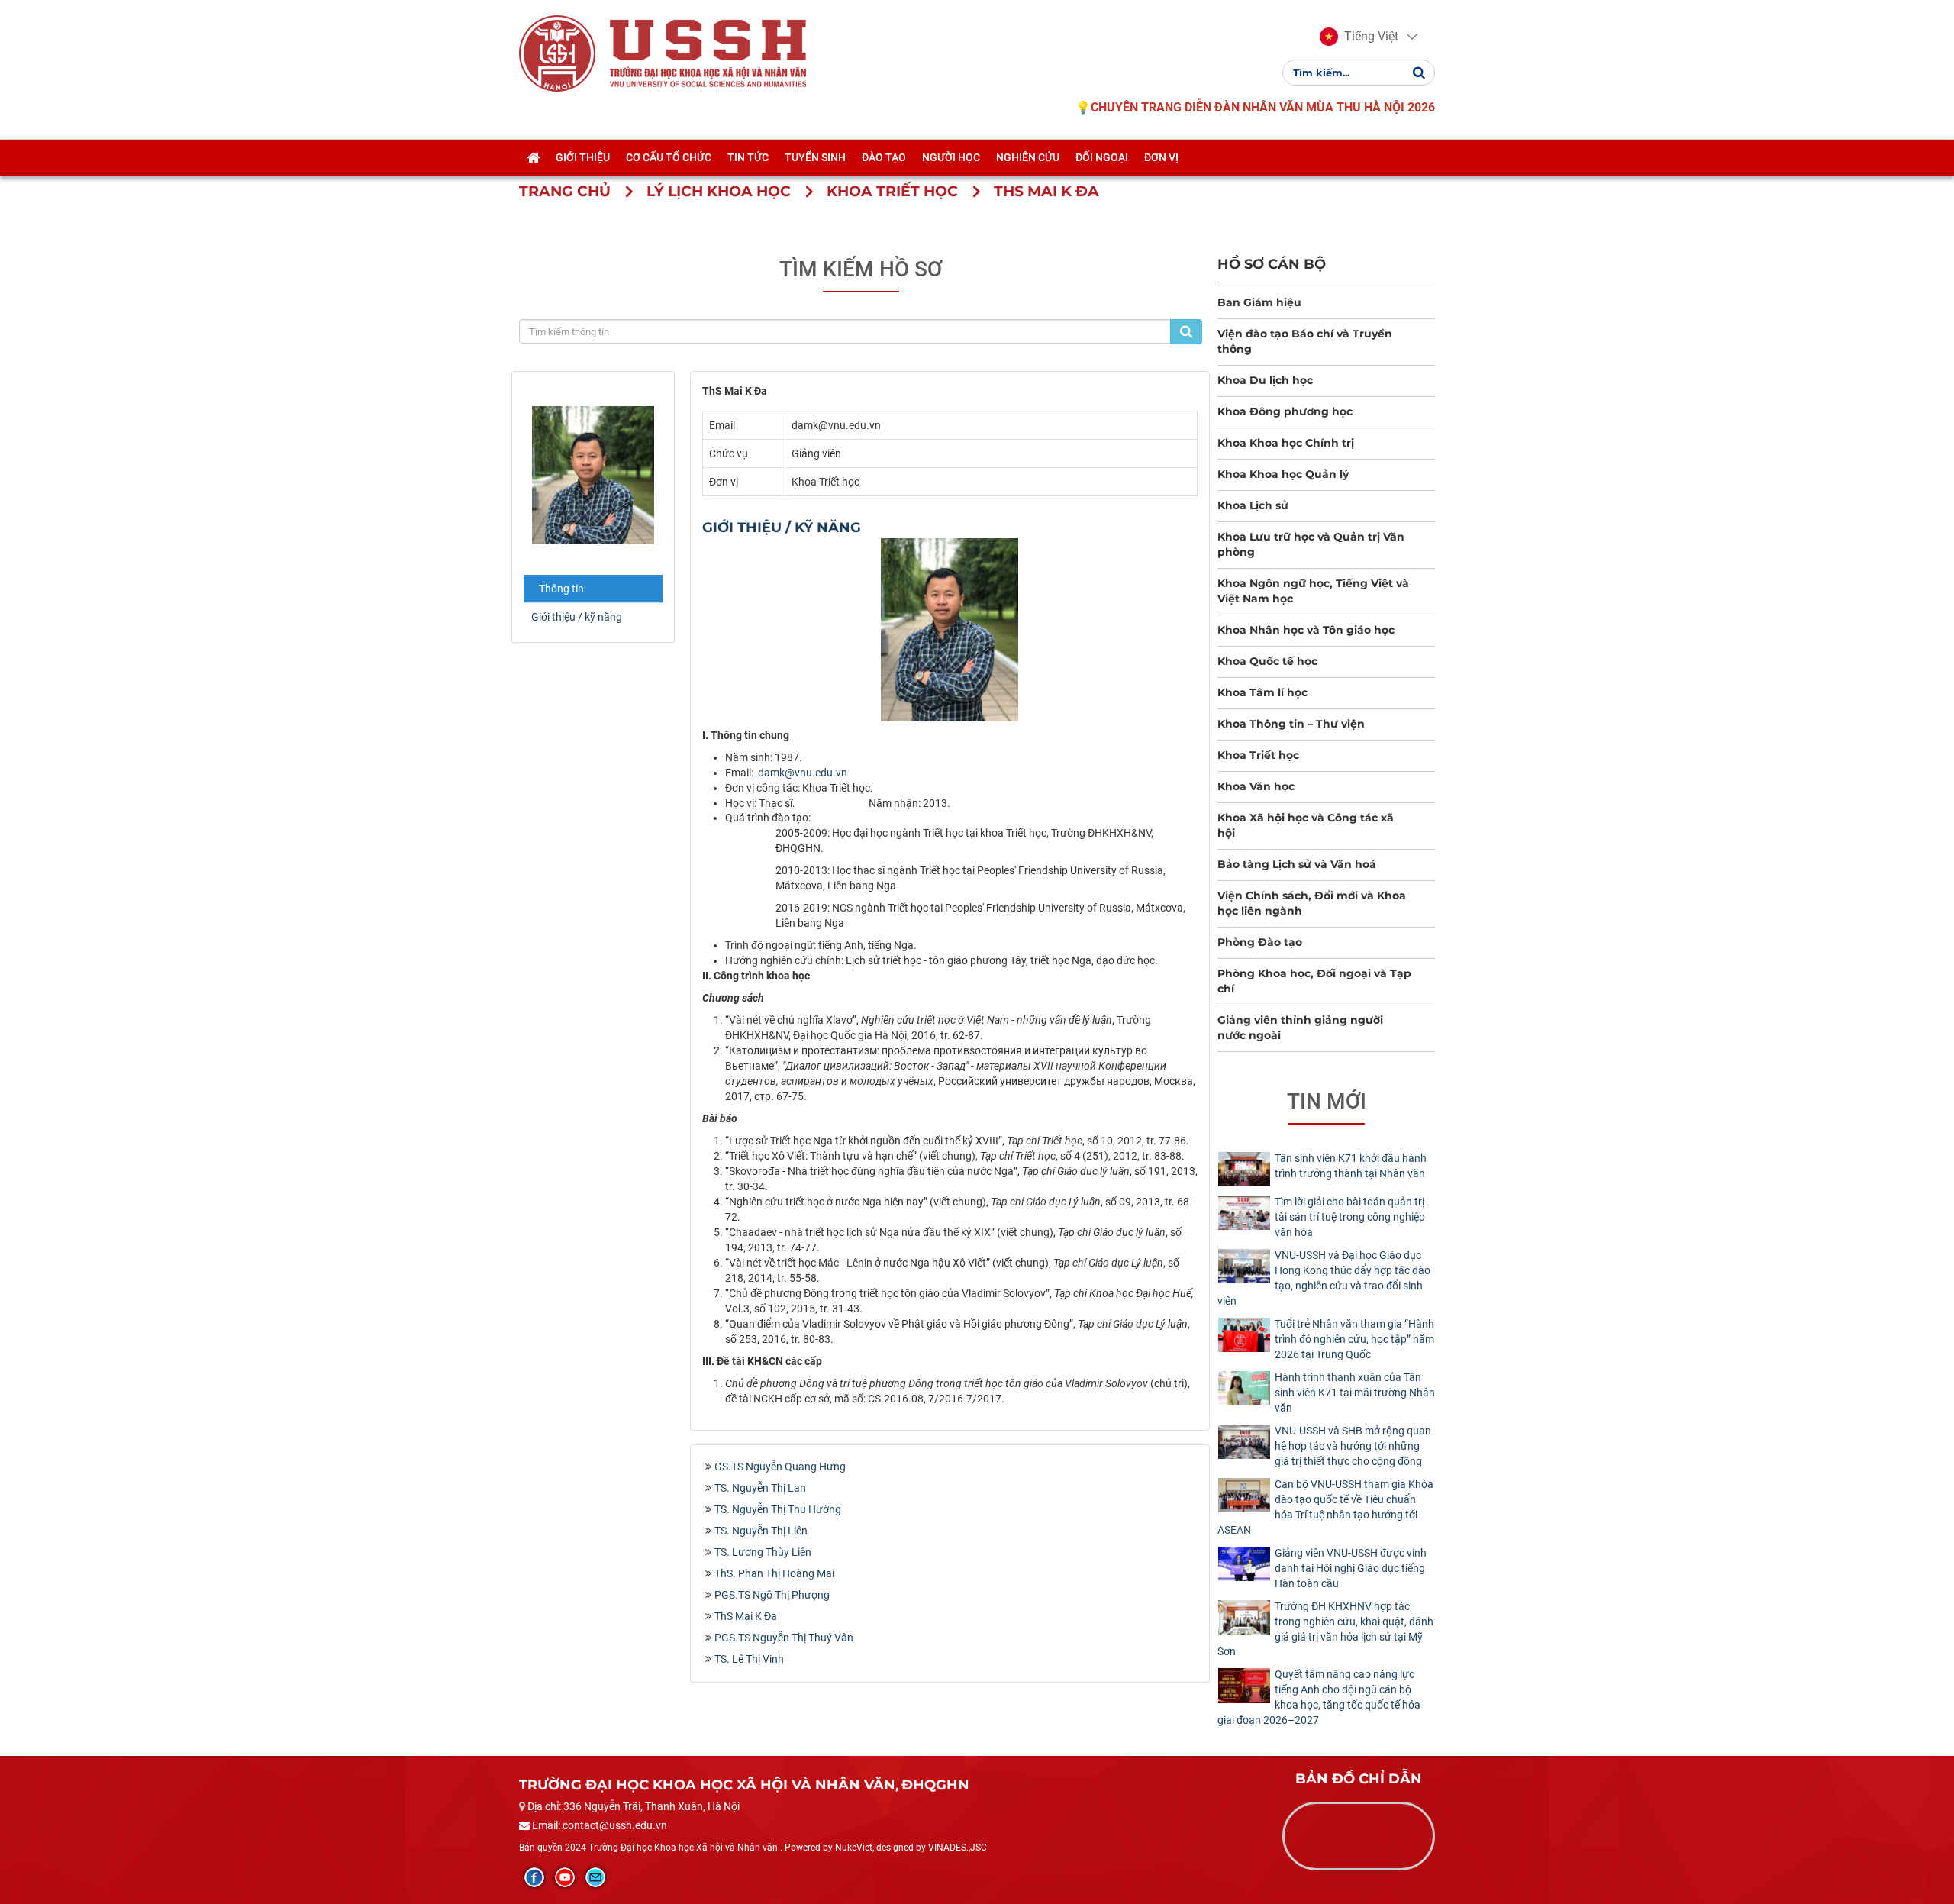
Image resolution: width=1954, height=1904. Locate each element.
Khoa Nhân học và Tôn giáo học (1306, 630)
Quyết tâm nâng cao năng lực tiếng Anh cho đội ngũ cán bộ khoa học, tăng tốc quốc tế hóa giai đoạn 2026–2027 (1319, 1697)
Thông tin (561, 589)
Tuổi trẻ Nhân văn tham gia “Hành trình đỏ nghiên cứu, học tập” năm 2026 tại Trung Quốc (1354, 1339)
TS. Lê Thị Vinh (749, 1659)
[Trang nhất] (533, 157)
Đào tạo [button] (884, 157)
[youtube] (565, 1877)
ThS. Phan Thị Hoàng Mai (774, 1573)
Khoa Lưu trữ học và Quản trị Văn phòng (1311, 544)
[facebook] (534, 1877)
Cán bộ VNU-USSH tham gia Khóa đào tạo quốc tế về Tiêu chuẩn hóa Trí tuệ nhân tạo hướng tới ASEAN (1325, 1507)
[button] (1359, 37)
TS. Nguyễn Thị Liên (761, 1531)
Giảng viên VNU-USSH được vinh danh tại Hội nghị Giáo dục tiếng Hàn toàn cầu (1351, 1568)
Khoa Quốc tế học (1267, 661)
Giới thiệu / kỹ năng (577, 617)
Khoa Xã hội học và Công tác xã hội (1306, 825)
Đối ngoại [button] (1102, 157)
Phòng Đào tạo (1260, 942)
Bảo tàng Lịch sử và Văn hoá (1297, 864)
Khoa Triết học (1258, 755)
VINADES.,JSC (958, 1848)
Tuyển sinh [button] (815, 157)
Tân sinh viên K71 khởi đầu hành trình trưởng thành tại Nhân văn (1351, 1166)
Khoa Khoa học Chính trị (1286, 443)
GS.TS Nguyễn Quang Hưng (780, 1467)
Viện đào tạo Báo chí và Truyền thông (1305, 341)
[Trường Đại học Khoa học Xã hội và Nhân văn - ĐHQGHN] (557, 53)
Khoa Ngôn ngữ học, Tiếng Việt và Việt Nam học (1313, 591)
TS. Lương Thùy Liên (763, 1552)
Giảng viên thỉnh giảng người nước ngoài (1300, 1028)
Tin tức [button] (748, 157)
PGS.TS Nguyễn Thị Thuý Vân (784, 1638)
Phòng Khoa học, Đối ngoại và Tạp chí (1314, 981)
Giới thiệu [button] (583, 157)
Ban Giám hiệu (1259, 302)
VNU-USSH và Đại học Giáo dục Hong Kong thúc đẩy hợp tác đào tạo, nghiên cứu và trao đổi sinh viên (1324, 1278)
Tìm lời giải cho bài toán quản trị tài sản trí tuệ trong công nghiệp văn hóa (1350, 1217)
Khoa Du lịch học (1265, 380)
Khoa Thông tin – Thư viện (1291, 724)
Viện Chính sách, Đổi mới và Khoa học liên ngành (1312, 903)
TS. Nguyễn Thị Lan (760, 1488)
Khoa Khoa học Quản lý (1283, 474)
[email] (595, 1877)
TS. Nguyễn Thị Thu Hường (778, 1509)
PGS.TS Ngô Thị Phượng (772, 1595)
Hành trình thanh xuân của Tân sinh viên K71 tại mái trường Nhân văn (1355, 1393)
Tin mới (1327, 1101)
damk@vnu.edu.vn (803, 773)
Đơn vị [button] (1161, 157)
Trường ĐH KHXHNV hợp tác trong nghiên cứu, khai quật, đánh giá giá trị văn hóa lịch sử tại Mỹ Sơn (1325, 1629)
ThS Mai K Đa (746, 1616)
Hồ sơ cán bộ (1272, 264)
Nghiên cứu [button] (1028, 157)
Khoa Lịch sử (1253, 505)
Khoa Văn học (1256, 786)
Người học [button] (951, 157)
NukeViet (854, 1848)
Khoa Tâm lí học (1262, 692)
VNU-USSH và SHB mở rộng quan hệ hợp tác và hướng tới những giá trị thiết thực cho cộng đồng (1353, 1446)
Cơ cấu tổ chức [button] (669, 157)
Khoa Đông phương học (1285, 411)
